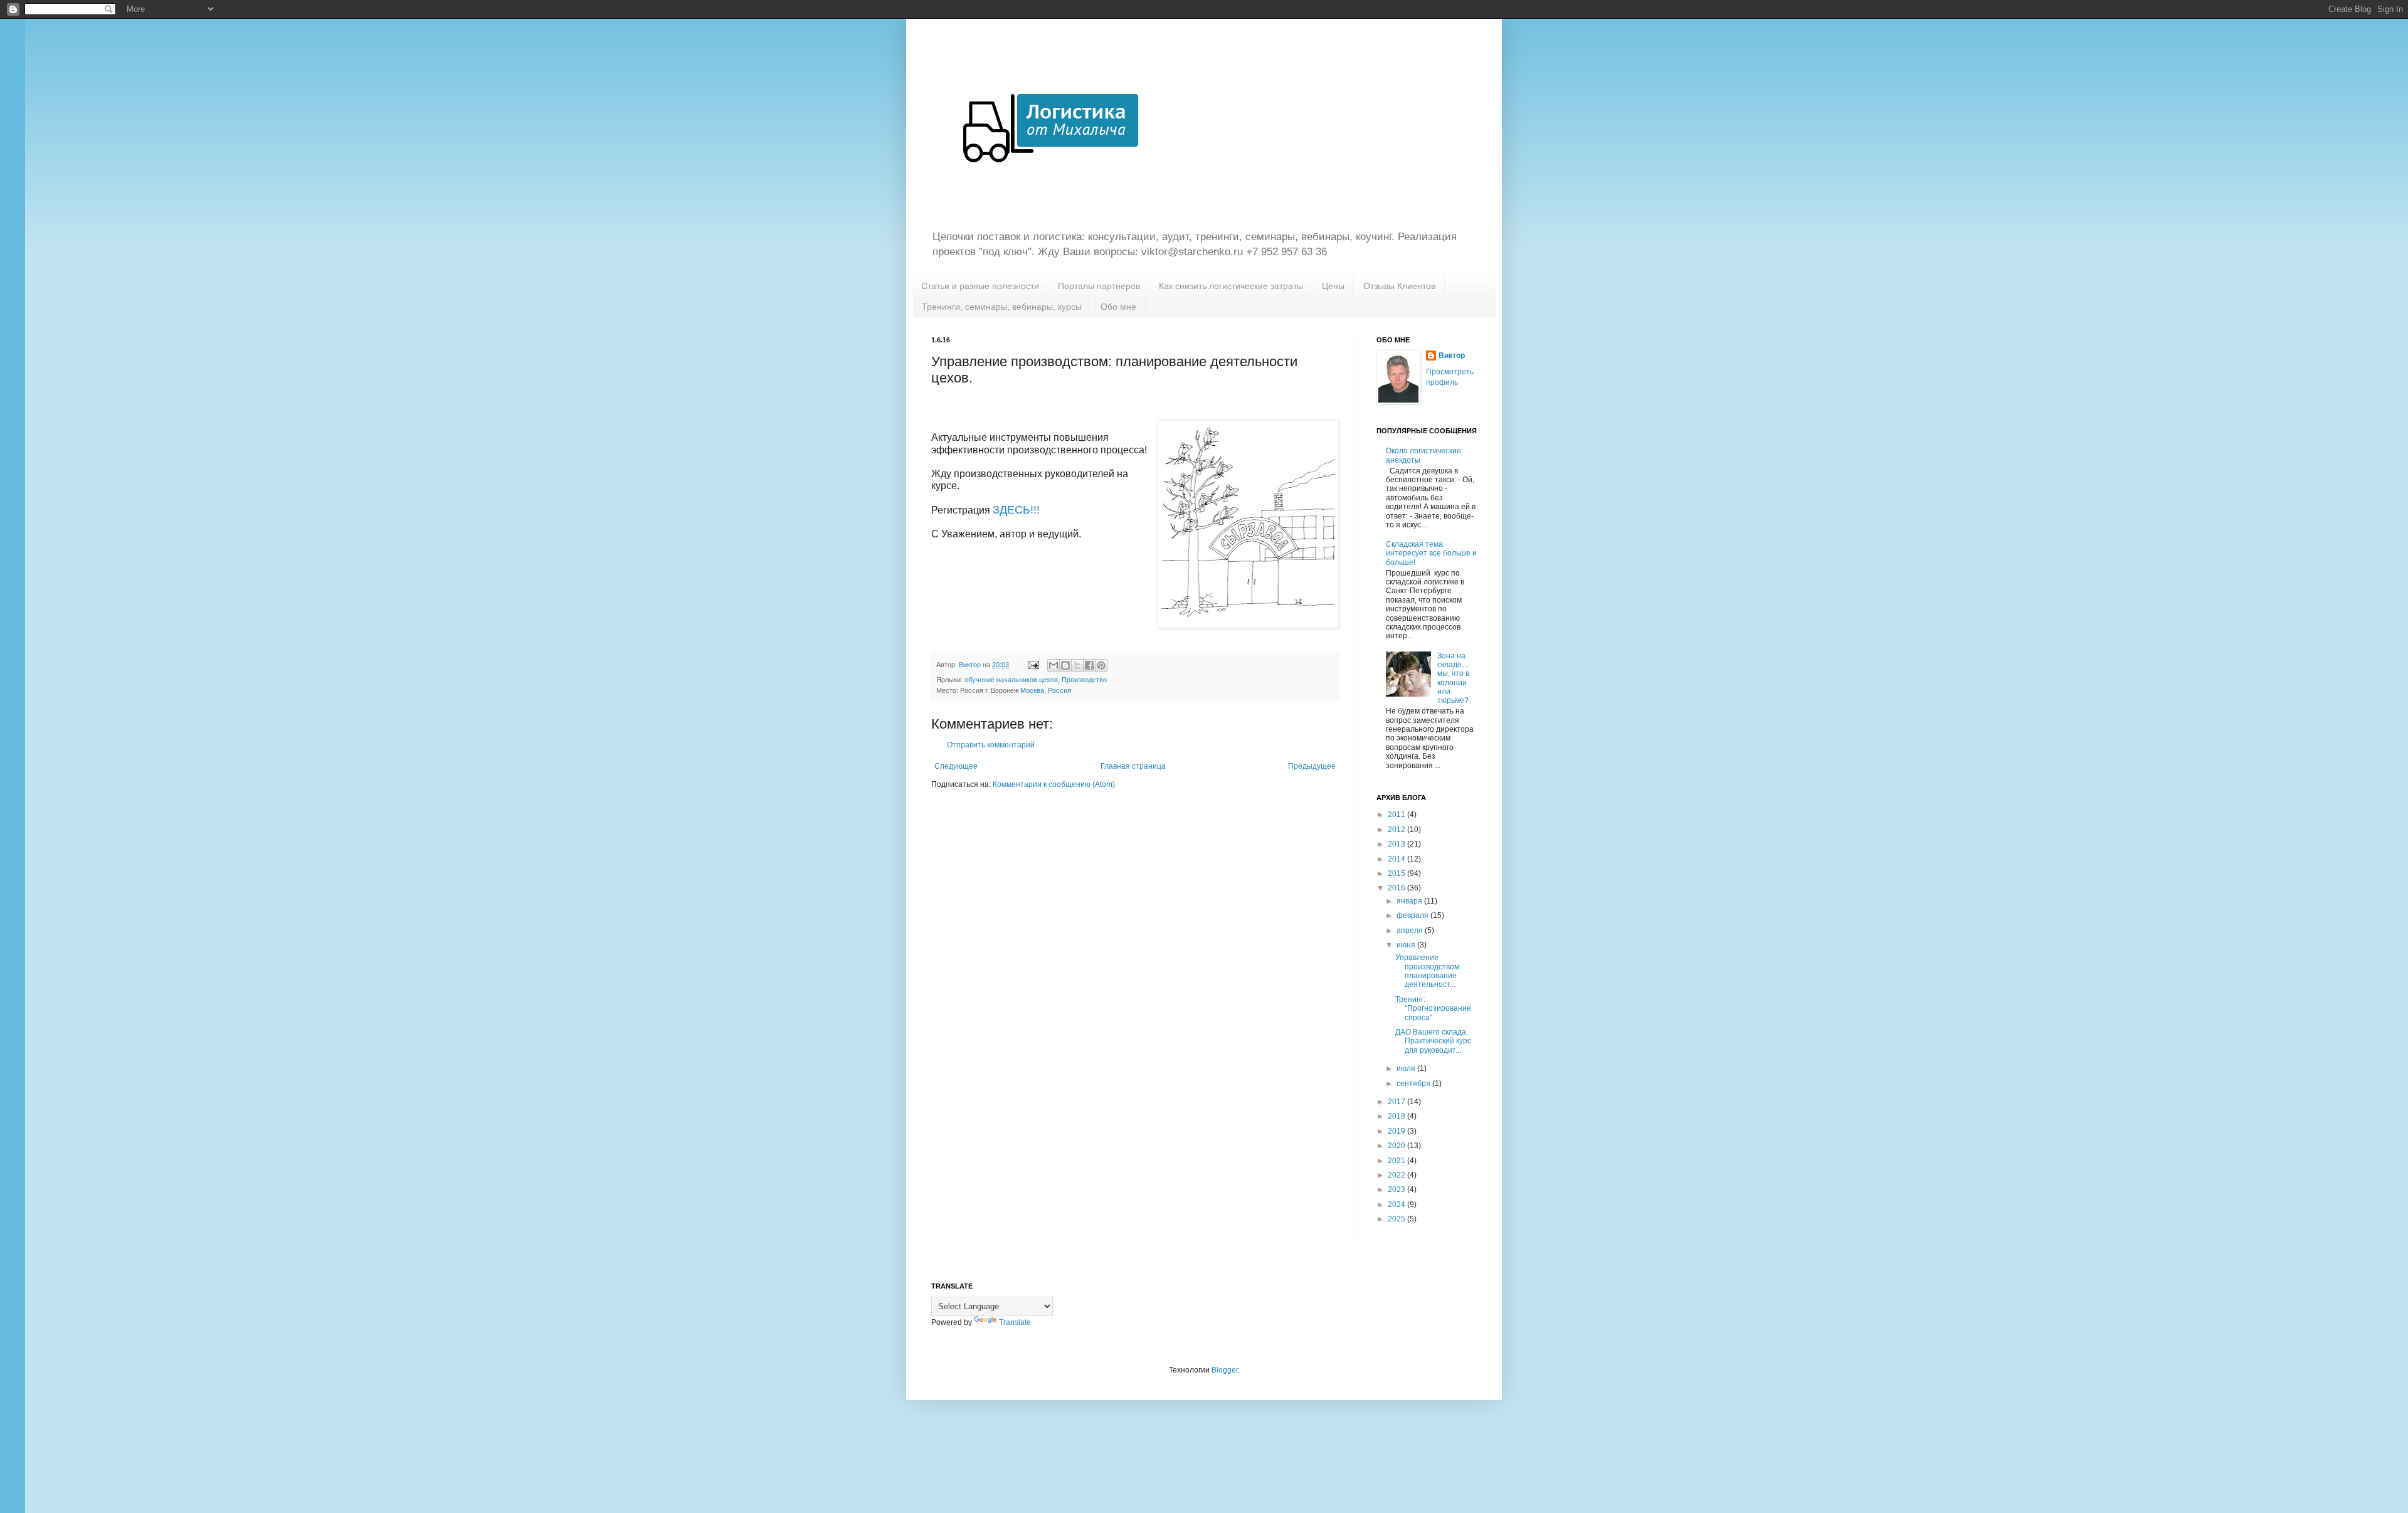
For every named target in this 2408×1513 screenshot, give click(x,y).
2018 (1397, 1116)
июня (1407, 945)
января (1410, 901)
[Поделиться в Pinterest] (1101, 665)
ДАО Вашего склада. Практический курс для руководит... (1433, 1041)
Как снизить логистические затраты (1231, 286)
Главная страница (1133, 766)
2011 (1397, 814)
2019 (1397, 1131)
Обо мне (1118, 307)
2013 (1397, 844)
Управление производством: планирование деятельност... (1428, 971)
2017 (1397, 1102)
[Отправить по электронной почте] (1053, 665)
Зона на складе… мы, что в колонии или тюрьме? (1453, 678)
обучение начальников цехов (1011, 680)
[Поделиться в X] (1077, 665)
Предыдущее (1312, 766)
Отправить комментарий (991, 745)
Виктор (1452, 356)
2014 (1397, 859)
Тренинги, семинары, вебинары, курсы (1002, 307)
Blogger (1225, 1370)
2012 (1397, 830)
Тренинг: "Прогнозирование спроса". (1433, 1009)
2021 (1397, 1161)
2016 (1397, 888)
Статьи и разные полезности (980, 286)
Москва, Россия (1046, 690)
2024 (1397, 1205)
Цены (1333, 286)
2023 (1397, 1189)
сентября (1414, 1083)
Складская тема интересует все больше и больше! (1431, 553)
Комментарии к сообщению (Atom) (1054, 784)
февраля (1413, 915)
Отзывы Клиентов (1399, 286)
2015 (1397, 873)
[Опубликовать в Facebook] (1089, 665)
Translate (1015, 1322)
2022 (1397, 1175)
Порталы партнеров (1099, 286)
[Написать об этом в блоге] (1065, 665)
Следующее (956, 766)
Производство (1084, 680)
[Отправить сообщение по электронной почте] (1033, 665)
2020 (1397, 1146)
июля (1407, 1068)
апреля (1411, 930)
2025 (1397, 1219)
